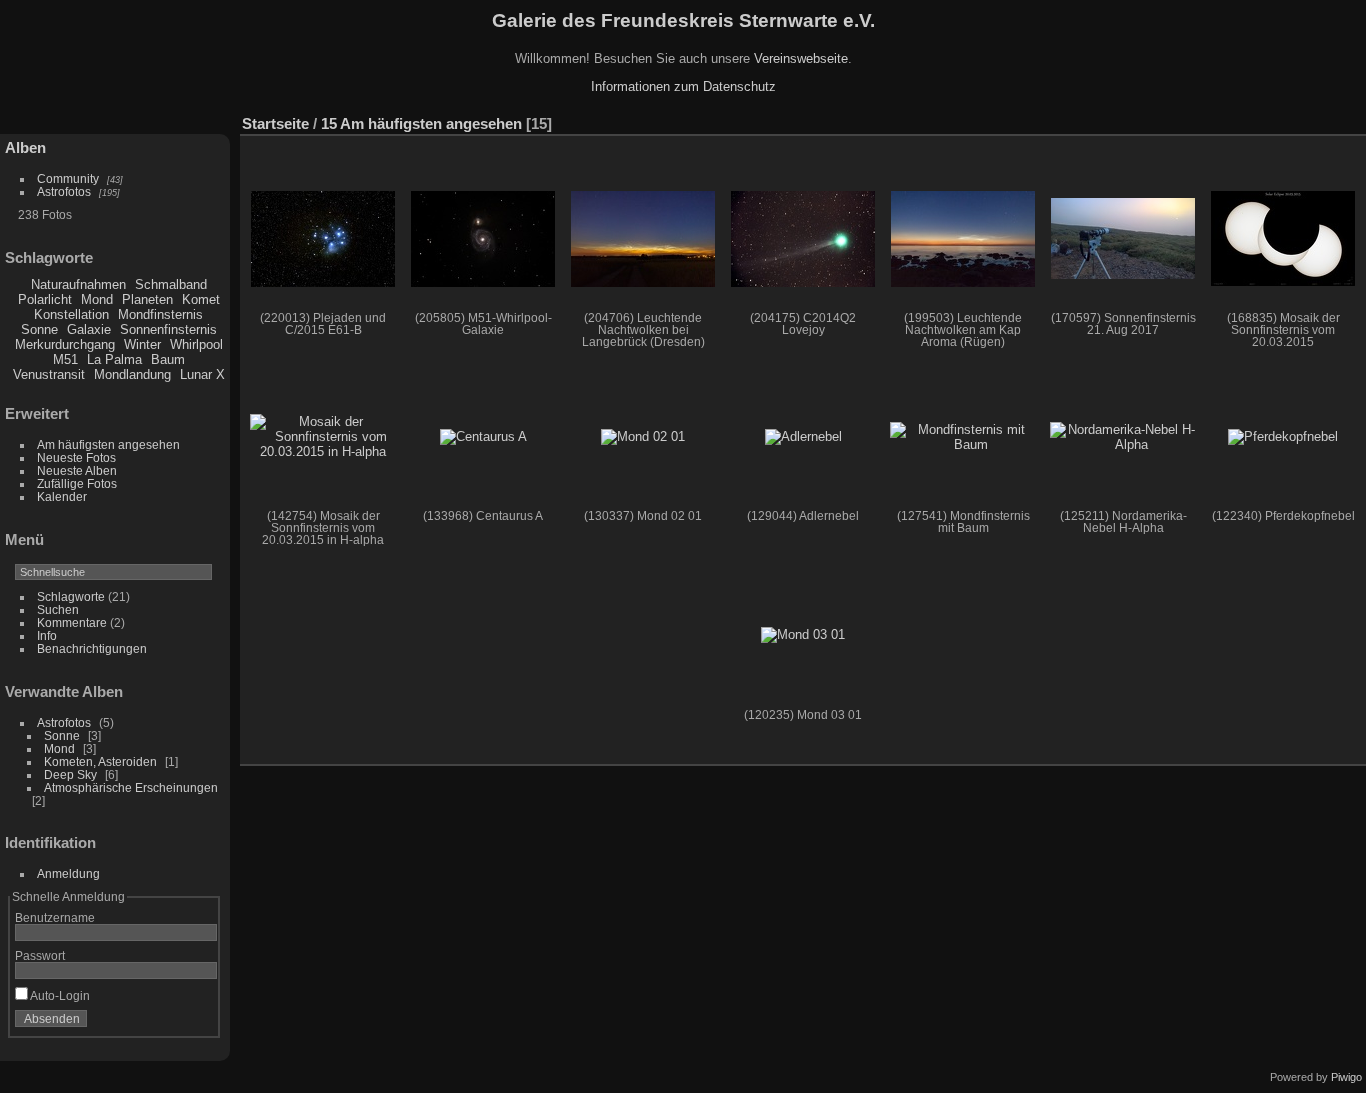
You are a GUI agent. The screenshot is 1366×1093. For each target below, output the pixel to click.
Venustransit (49, 374)
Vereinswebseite (801, 58)
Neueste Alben (77, 470)
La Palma (114, 359)
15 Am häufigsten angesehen (421, 123)
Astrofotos (64, 191)
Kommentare (72, 622)
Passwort (40, 955)
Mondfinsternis (160, 314)
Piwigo (1346, 1077)
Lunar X (202, 374)
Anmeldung (68, 873)
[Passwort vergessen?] (198, 1023)
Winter (142, 344)
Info (47, 635)
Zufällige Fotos (77, 483)
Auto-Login (59, 995)
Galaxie (89, 329)
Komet (201, 299)
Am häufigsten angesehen (108, 444)
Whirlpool (196, 344)
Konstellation (71, 314)
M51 (65, 359)
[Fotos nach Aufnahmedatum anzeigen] (1320, 119)
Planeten (147, 299)
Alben (25, 147)
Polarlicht (45, 299)
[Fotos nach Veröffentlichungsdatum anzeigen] (1290, 119)
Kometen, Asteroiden (100, 761)
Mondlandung (132, 374)
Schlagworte (71, 596)
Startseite (275, 123)
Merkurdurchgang (65, 344)
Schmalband (171, 284)
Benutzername (55, 917)
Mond (97, 299)
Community (68, 178)
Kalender (62, 496)
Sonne (39, 329)
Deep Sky (70, 774)
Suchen (58, 609)
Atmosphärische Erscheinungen (131, 787)
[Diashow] (1260, 119)
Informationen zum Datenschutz (683, 86)
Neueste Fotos (76, 457)
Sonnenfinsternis (168, 329)
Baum (168, 359)
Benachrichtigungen (92, 648)
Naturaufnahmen (78, 284)
